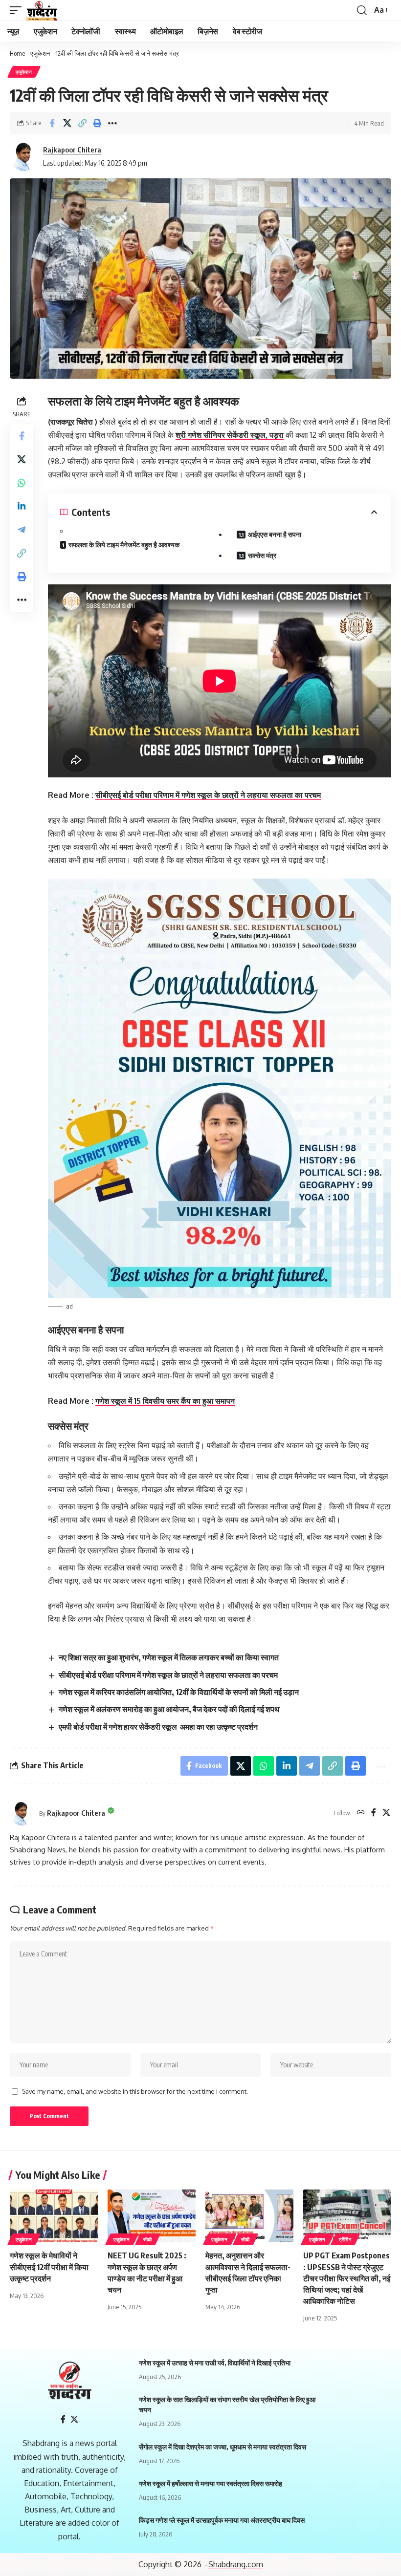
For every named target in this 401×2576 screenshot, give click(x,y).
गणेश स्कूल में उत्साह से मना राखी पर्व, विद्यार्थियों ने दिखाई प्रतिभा (215, 2363)
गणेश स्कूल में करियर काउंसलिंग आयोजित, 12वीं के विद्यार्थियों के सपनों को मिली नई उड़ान (179, 1692)
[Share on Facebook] (52, 123)
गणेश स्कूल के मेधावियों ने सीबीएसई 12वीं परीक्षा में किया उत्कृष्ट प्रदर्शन (49, 2267)
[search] (362, 10)
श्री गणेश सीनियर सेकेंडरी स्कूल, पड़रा (230, 435)
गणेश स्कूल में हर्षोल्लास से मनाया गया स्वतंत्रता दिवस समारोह (211, 2483)
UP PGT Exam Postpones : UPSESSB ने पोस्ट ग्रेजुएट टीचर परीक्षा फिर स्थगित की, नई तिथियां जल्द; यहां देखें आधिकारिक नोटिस (347, 2278)
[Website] (361, 1813)
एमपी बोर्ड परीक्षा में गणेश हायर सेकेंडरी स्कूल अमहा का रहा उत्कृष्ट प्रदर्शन (158, 1727)
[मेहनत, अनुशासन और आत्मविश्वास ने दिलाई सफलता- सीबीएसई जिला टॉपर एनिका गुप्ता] (249, 2216)
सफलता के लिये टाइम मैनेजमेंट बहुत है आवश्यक (124, 545)
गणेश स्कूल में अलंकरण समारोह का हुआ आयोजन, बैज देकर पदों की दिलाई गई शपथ (169, 1709)
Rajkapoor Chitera (72, 150)
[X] (386, 1813)
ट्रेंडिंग (345, 2239)
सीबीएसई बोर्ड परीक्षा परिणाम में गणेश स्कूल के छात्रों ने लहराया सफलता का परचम (208, 795)
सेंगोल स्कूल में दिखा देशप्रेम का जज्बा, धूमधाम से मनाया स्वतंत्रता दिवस (223, 2447)
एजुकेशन (40, 53)
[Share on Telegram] (22, 530)
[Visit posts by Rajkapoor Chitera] (24, 156)
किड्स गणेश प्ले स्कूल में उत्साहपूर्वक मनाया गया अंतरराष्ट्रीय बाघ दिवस (222, 2520)
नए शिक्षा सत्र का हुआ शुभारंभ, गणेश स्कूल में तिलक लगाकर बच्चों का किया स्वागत (169, 1657)
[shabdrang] (42, 10)
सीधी (148, 2239)
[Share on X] (67, 123)
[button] (82, 123)
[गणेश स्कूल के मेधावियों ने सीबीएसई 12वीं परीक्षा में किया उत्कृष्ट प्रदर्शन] (54, 2216)
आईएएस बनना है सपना (275, 534)
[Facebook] (374, 1813)
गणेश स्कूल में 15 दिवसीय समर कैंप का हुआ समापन (165, 1401)
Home (17, 53)
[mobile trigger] (18, 10)
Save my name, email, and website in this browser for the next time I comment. (135, 2091)
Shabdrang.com (236, 2564)
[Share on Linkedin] (22, 506)
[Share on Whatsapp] (22, 483)
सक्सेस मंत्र (262, 555)
